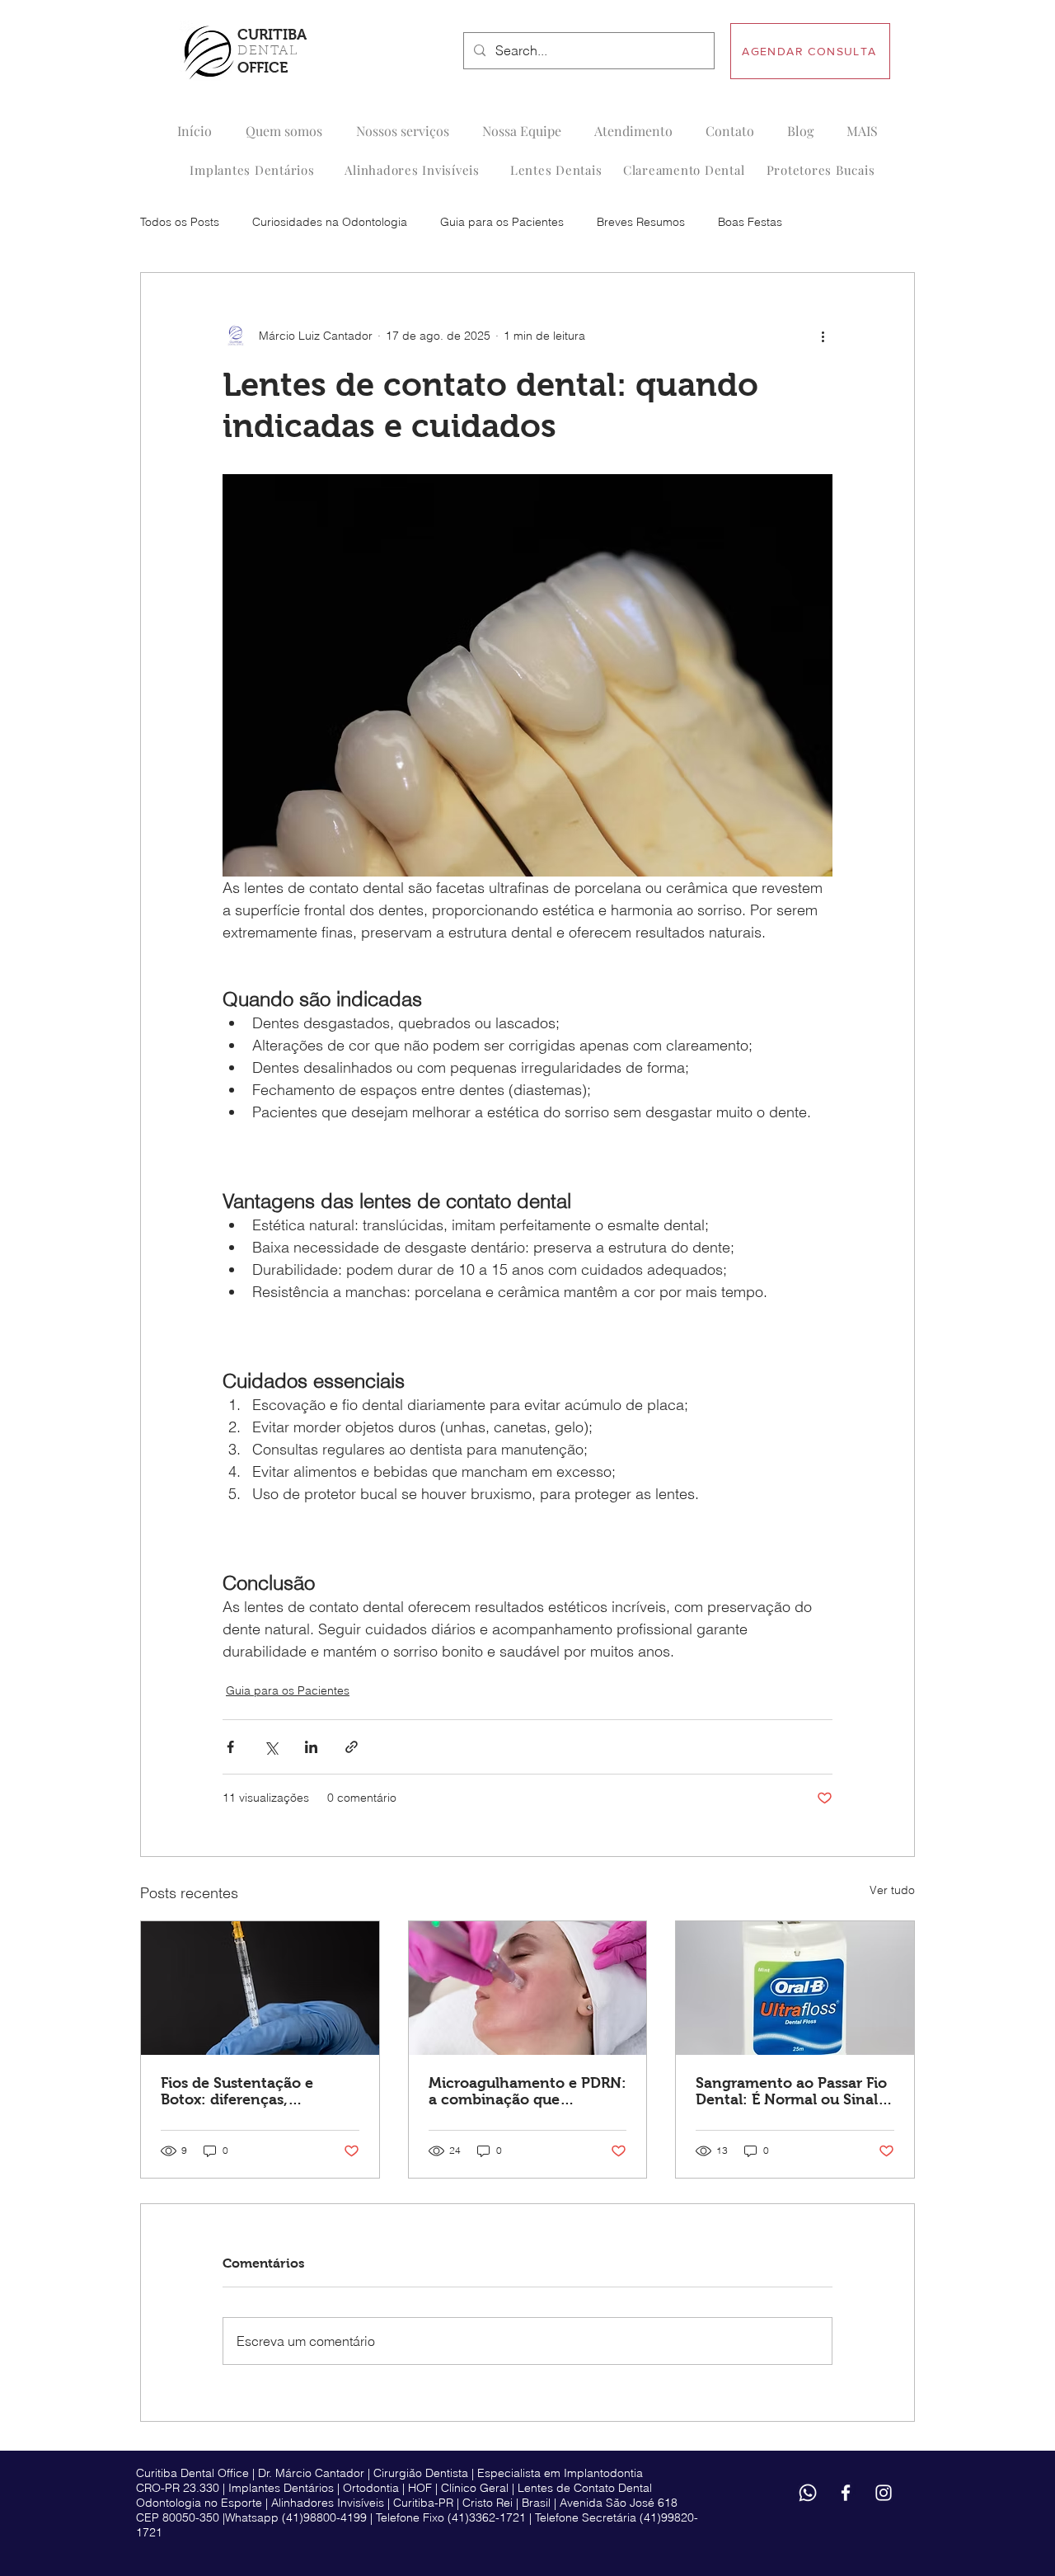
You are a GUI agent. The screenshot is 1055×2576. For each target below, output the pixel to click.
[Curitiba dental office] (884, 2493)
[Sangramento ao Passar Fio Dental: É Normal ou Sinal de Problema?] (795, 1988)
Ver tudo (892, 1890)
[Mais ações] (823, 336)
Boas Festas (750, 222)
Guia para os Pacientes (502, 222)
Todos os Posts (180, 222)
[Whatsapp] (808, 2493)
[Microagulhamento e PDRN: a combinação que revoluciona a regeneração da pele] (528, 1988)
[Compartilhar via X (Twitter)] (271, 1747)
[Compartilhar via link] (352, 1747)
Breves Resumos (641, 222)
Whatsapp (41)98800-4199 (296, 2517)
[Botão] (254, 52)
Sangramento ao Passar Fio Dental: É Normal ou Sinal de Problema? (791, 2091)
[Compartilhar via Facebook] (230, 1747)
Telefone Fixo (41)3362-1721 (451, 2517)
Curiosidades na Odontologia (330, 222)
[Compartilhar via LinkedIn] (311, 1747)
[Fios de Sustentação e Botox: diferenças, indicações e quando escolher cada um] (260, 1988)
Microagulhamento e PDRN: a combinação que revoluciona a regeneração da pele (527, 2091)
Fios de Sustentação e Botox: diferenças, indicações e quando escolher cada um (237, 2091)
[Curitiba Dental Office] (846, 2493)
